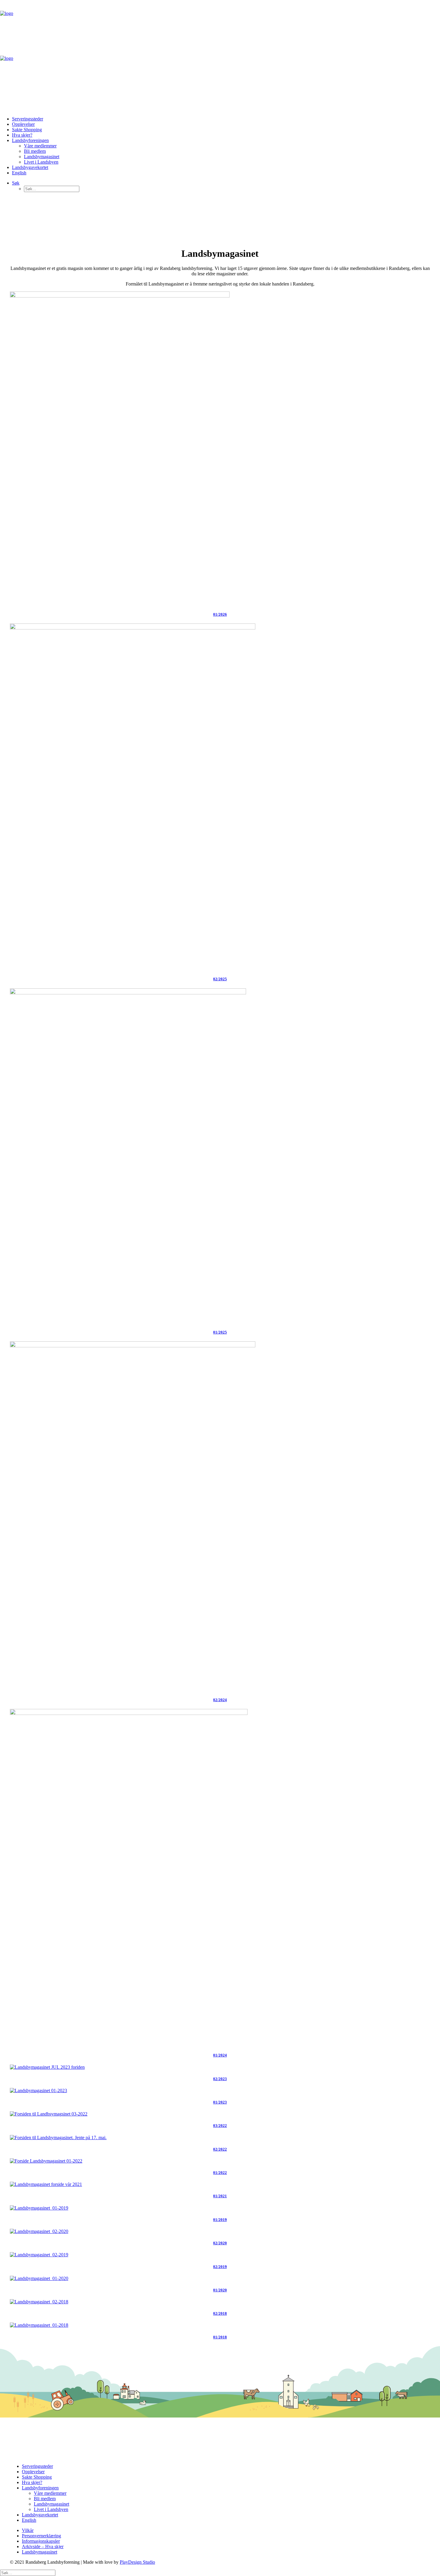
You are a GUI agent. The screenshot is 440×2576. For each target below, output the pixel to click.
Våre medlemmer (40, 146)
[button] (16, 183)
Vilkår (28, 2530)
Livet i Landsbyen (41, 162)
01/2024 (220, 2055)
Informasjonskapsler (41, 2541)
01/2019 (220, 2220)
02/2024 (220, 1700)
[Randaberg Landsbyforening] (220, 56)
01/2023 (220, 2102)
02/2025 (220, 979)
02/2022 (220, 2149)
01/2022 (220, 2173)
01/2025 (220, 1332)
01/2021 (220, 2196)
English (19, 173)
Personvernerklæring (41, 2536)
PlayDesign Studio (137, 2562)
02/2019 (220, 2267)
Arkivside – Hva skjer (43, 2546)
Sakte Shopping (27, 130)
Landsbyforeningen (30, 140)
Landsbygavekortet (30, 167)
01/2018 (220, 2337)
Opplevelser (23, 124)
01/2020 (220, 2290)
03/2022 (220, 2126)
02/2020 (220, 2243)
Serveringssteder (28, 119)
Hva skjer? (22, 135)
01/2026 (220, 614)
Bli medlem (35, 151)
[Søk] (28, 2573)
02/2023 (220, 2079)
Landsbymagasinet (42, 157)
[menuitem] (226, 119)
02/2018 (220, 2313)
